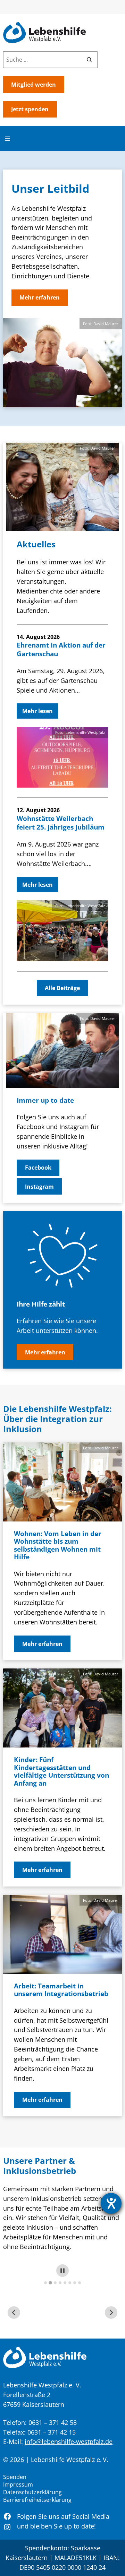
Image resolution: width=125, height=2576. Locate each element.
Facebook (38, 1168)
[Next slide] (111, 2313)
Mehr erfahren (40, 297)
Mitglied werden (34, 85)
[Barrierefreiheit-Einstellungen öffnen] (111, 2203)
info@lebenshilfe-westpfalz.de (69, 2441)
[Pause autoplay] (62, 2271)
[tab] (45, 2283)
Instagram (39, 1187)
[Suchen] (89, 60)
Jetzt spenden (30, 109)
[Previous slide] (14, 2313)
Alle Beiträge (62, 988)
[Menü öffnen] (7, 138)
